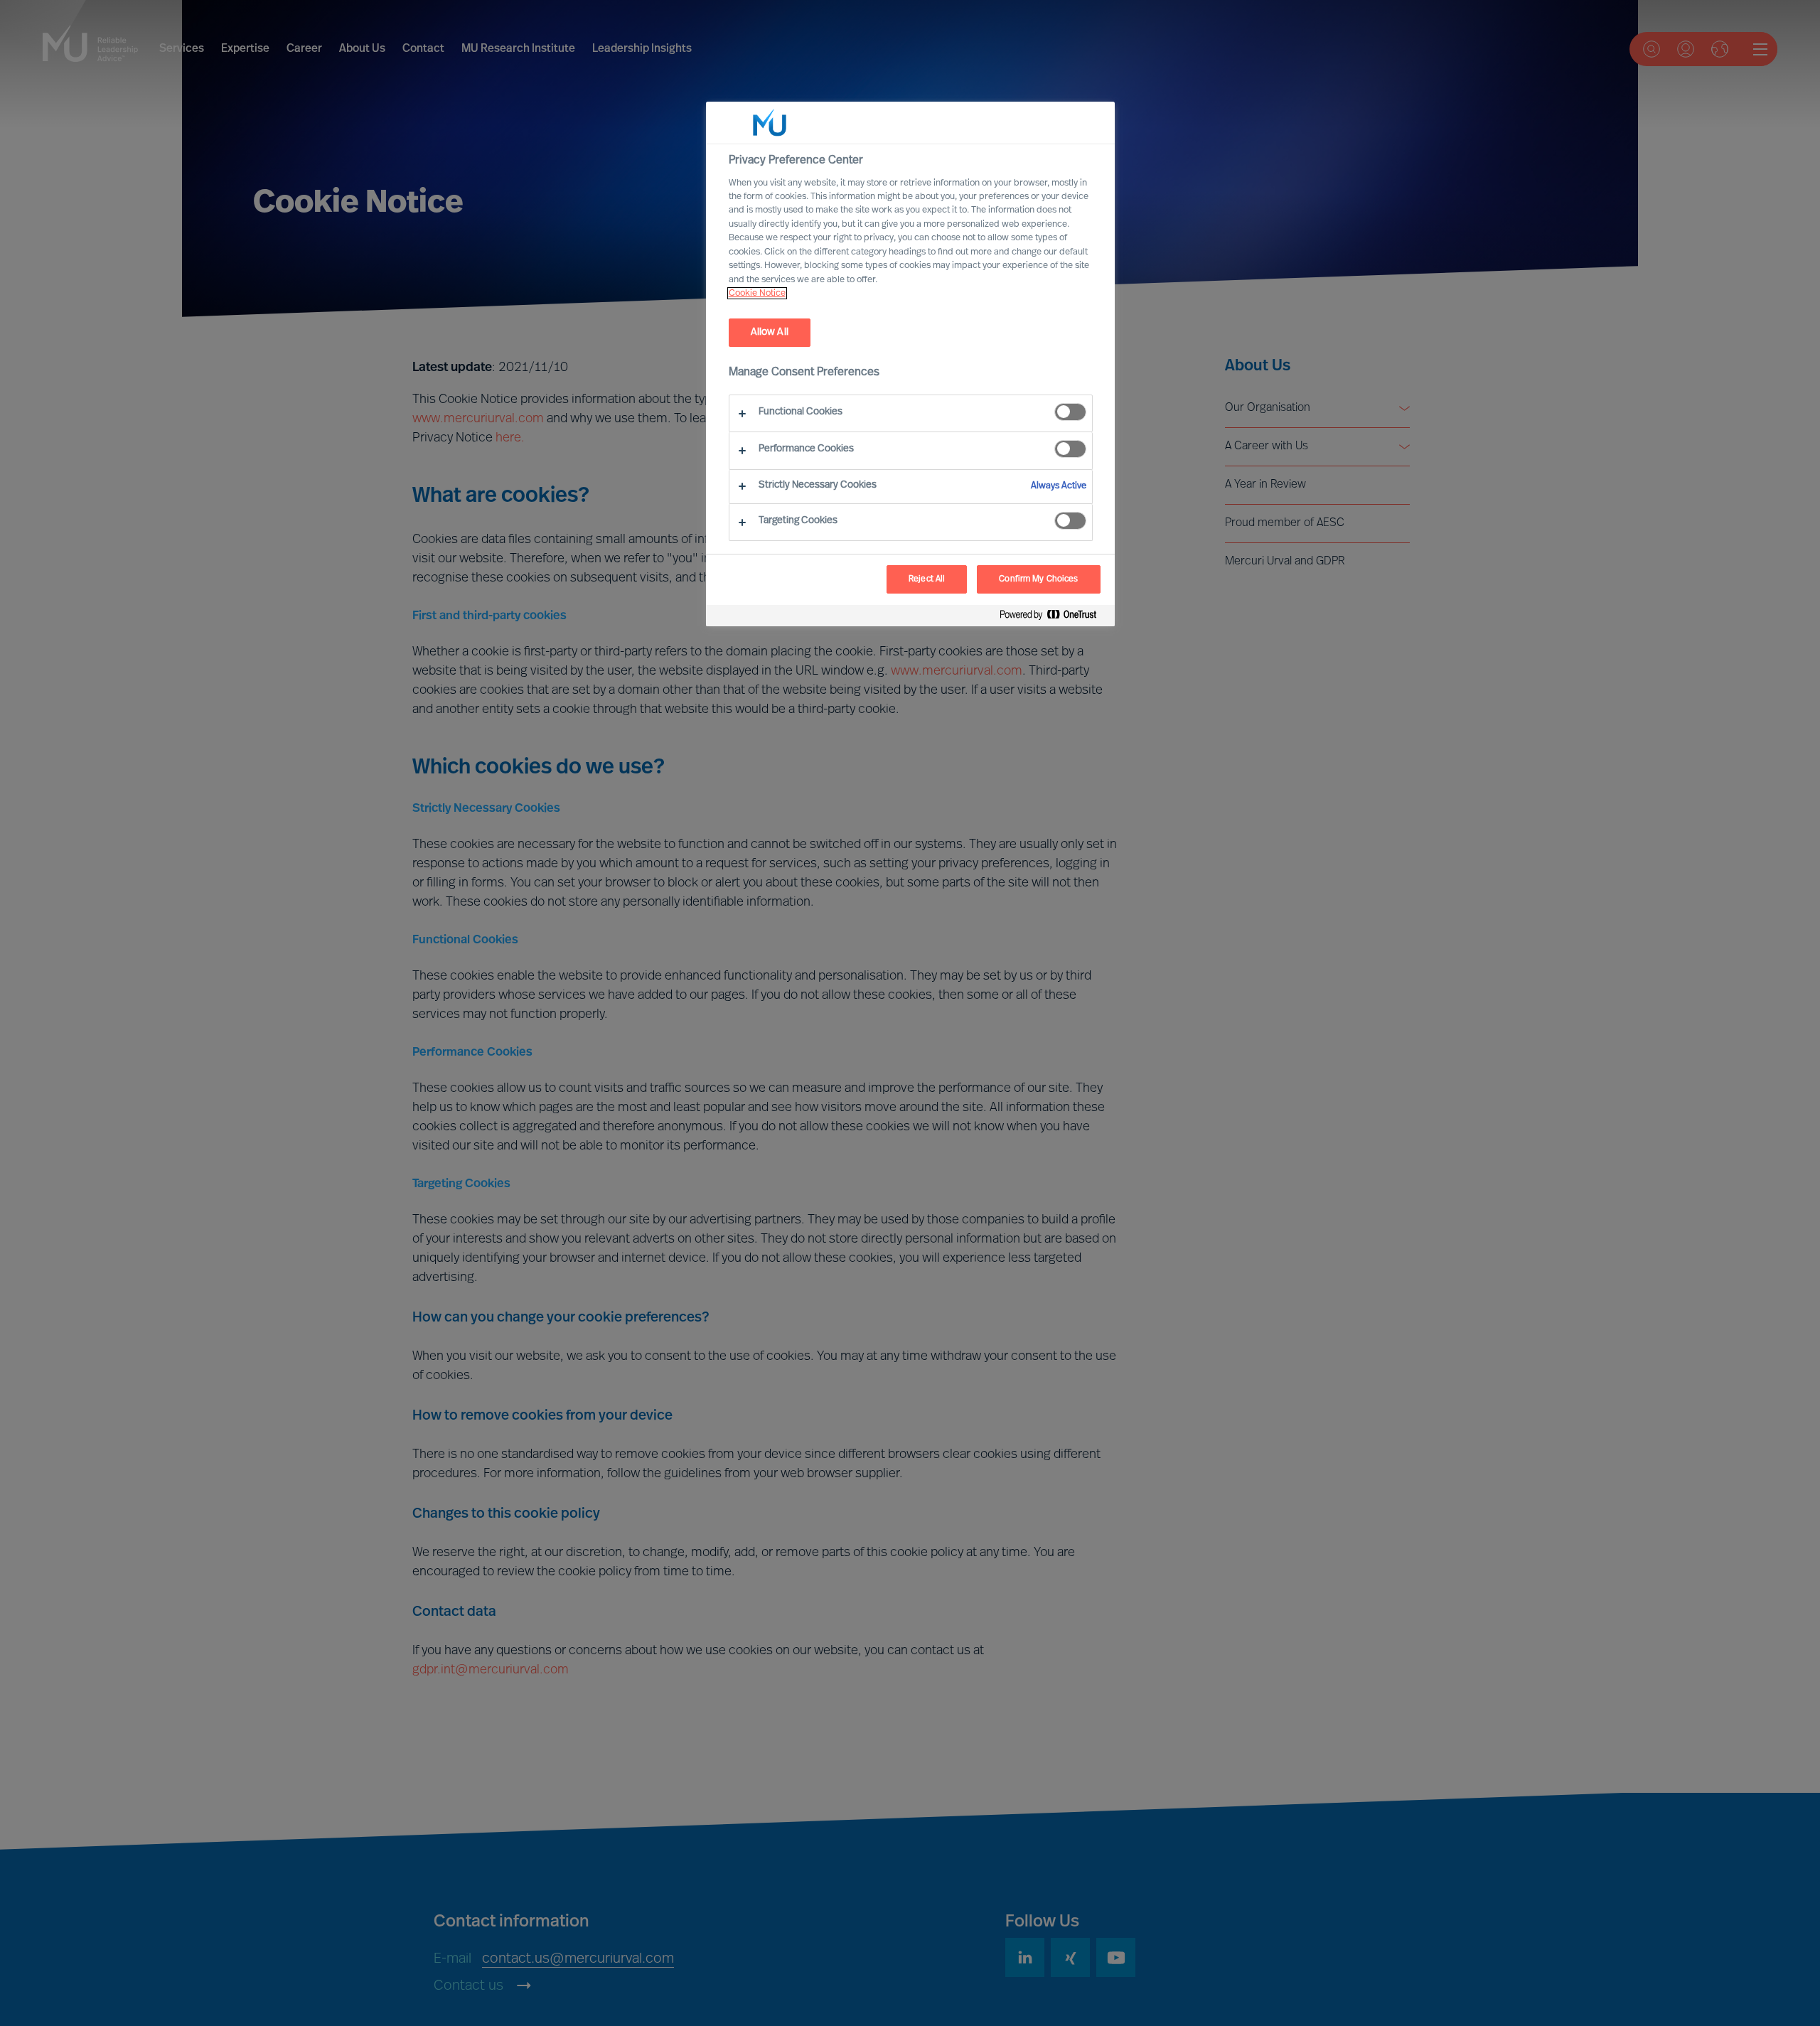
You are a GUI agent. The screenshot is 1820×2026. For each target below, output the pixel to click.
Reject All (927, 579)
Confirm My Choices (1038, 579)
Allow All (770, 332)
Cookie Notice (757, 293)
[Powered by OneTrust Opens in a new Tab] (1054, 617)
